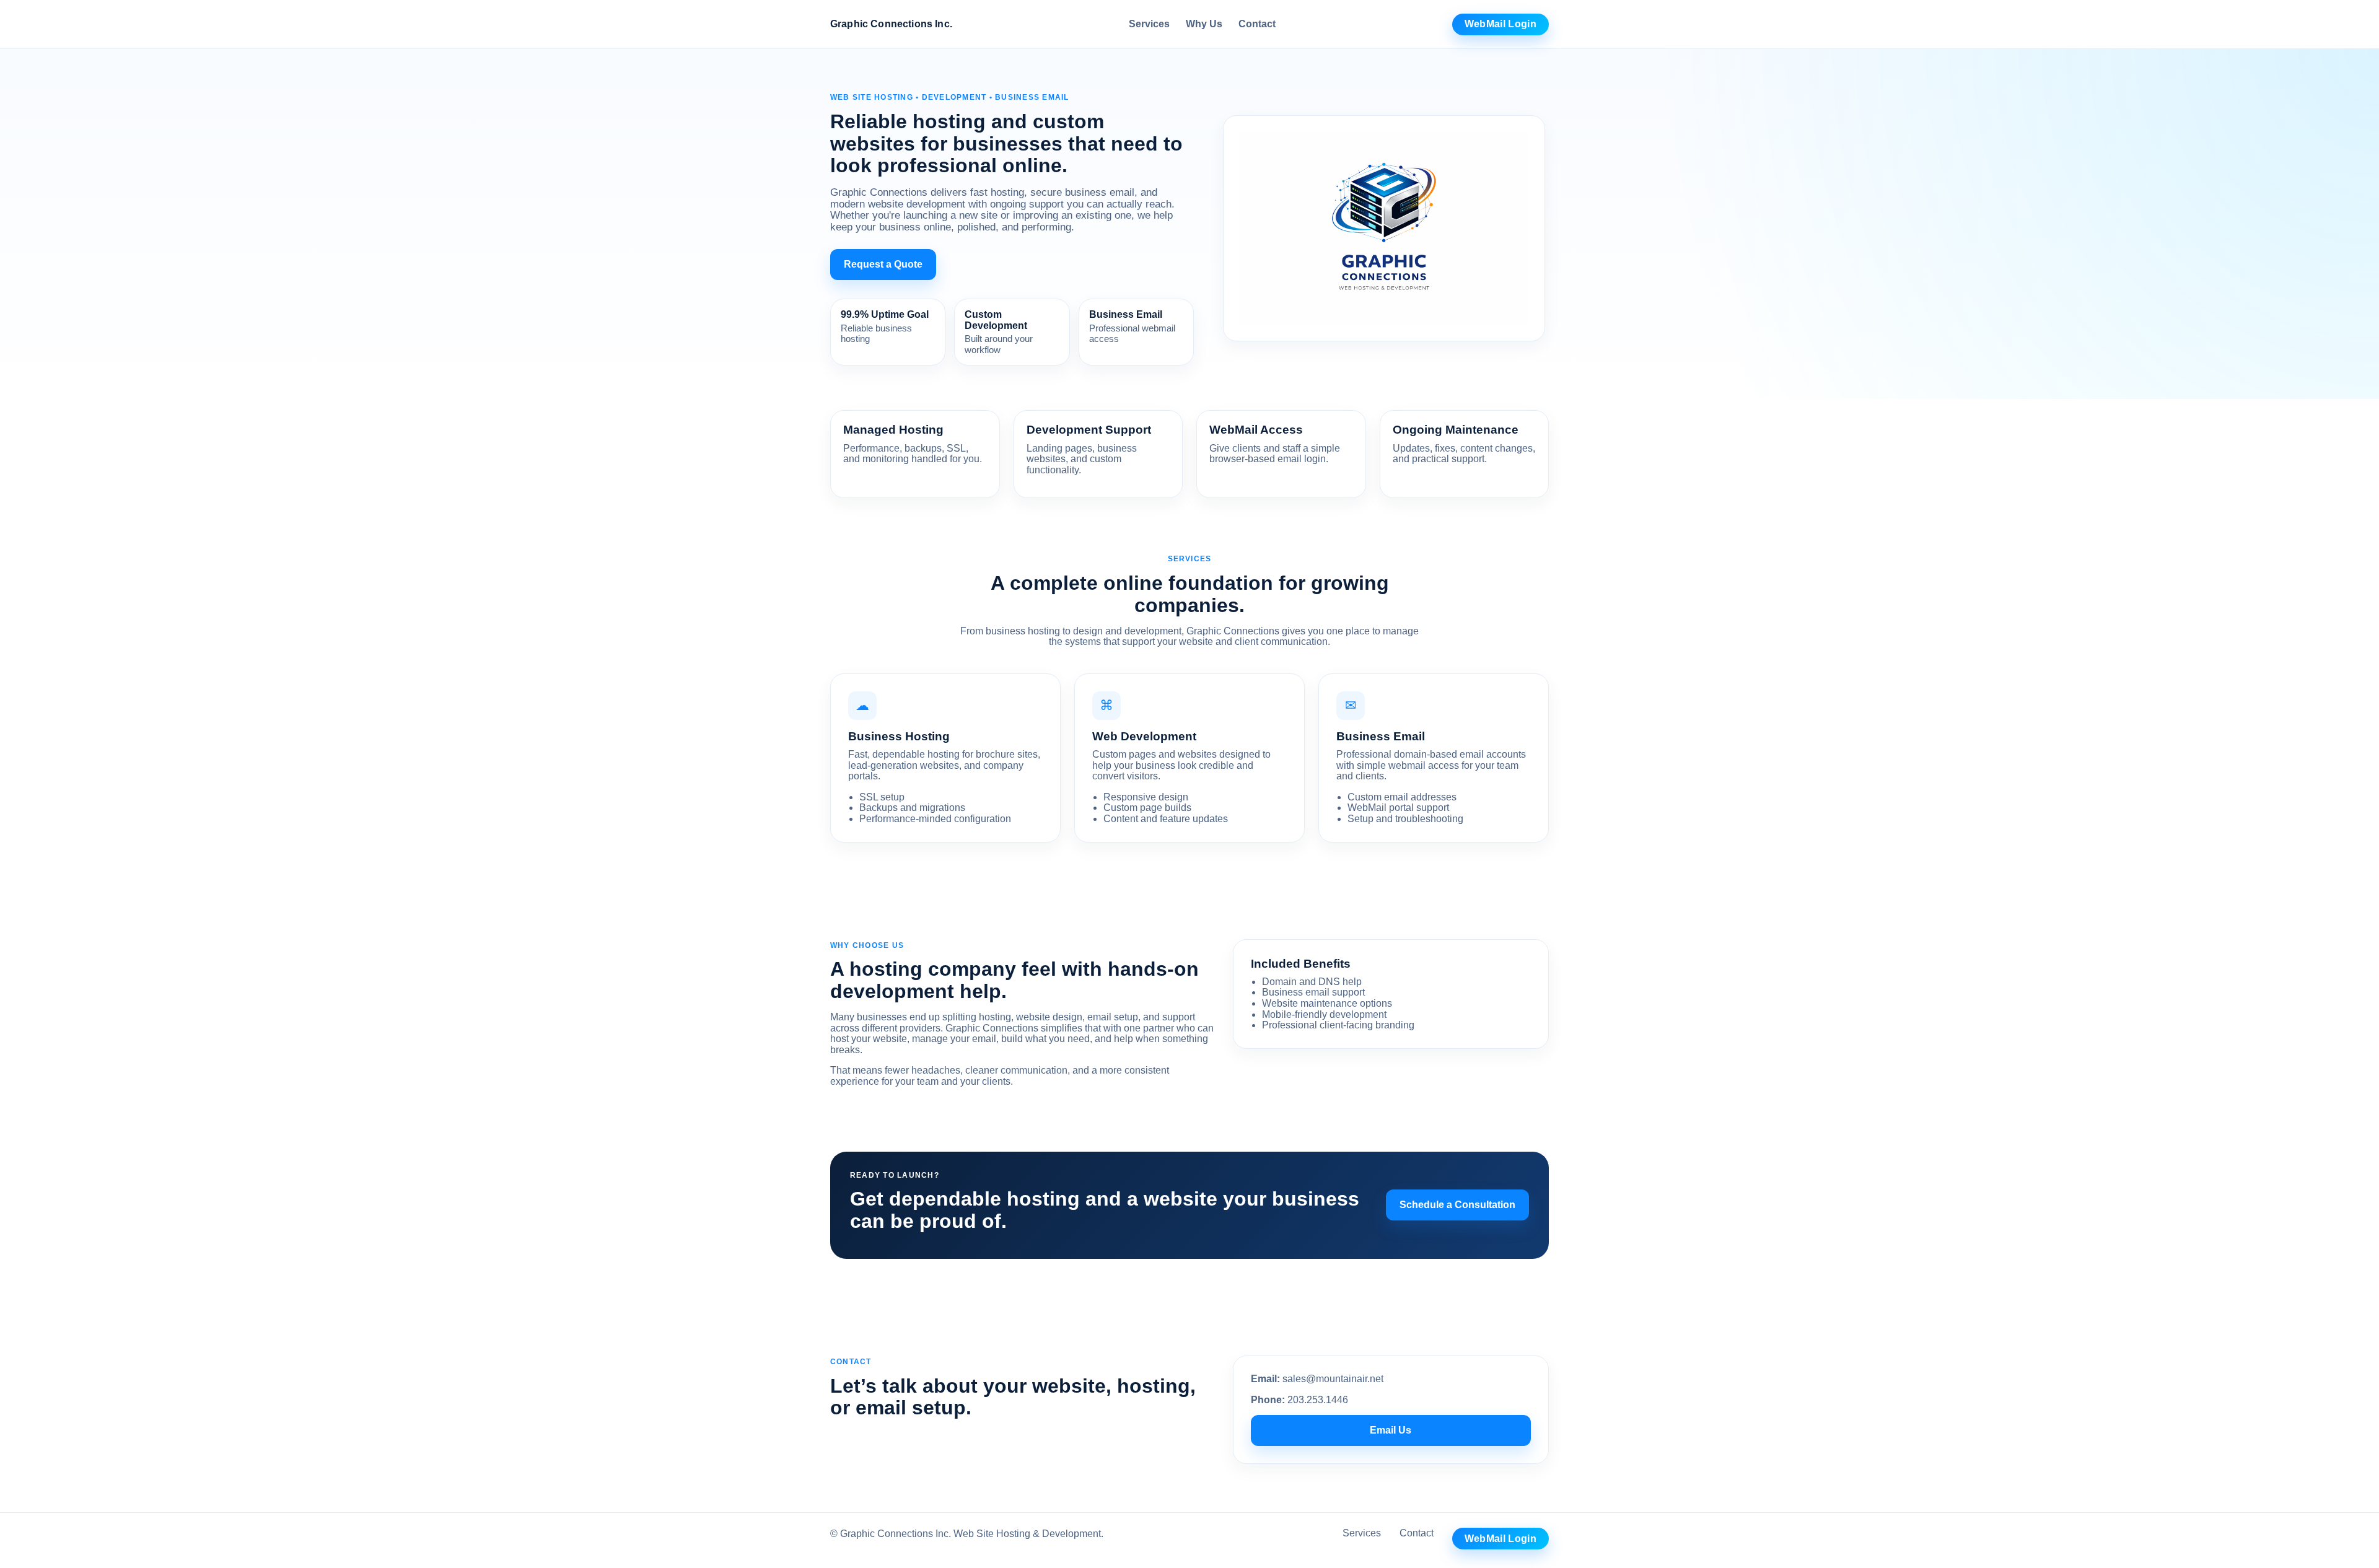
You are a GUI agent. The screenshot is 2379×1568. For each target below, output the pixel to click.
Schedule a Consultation (1457, 1205)
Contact (1257, 24)
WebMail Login (1501, 24)
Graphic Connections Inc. (891, 24)
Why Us (1204, 24)
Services (1149, 24)
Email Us (1391, 1430)
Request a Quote (883, 264)
